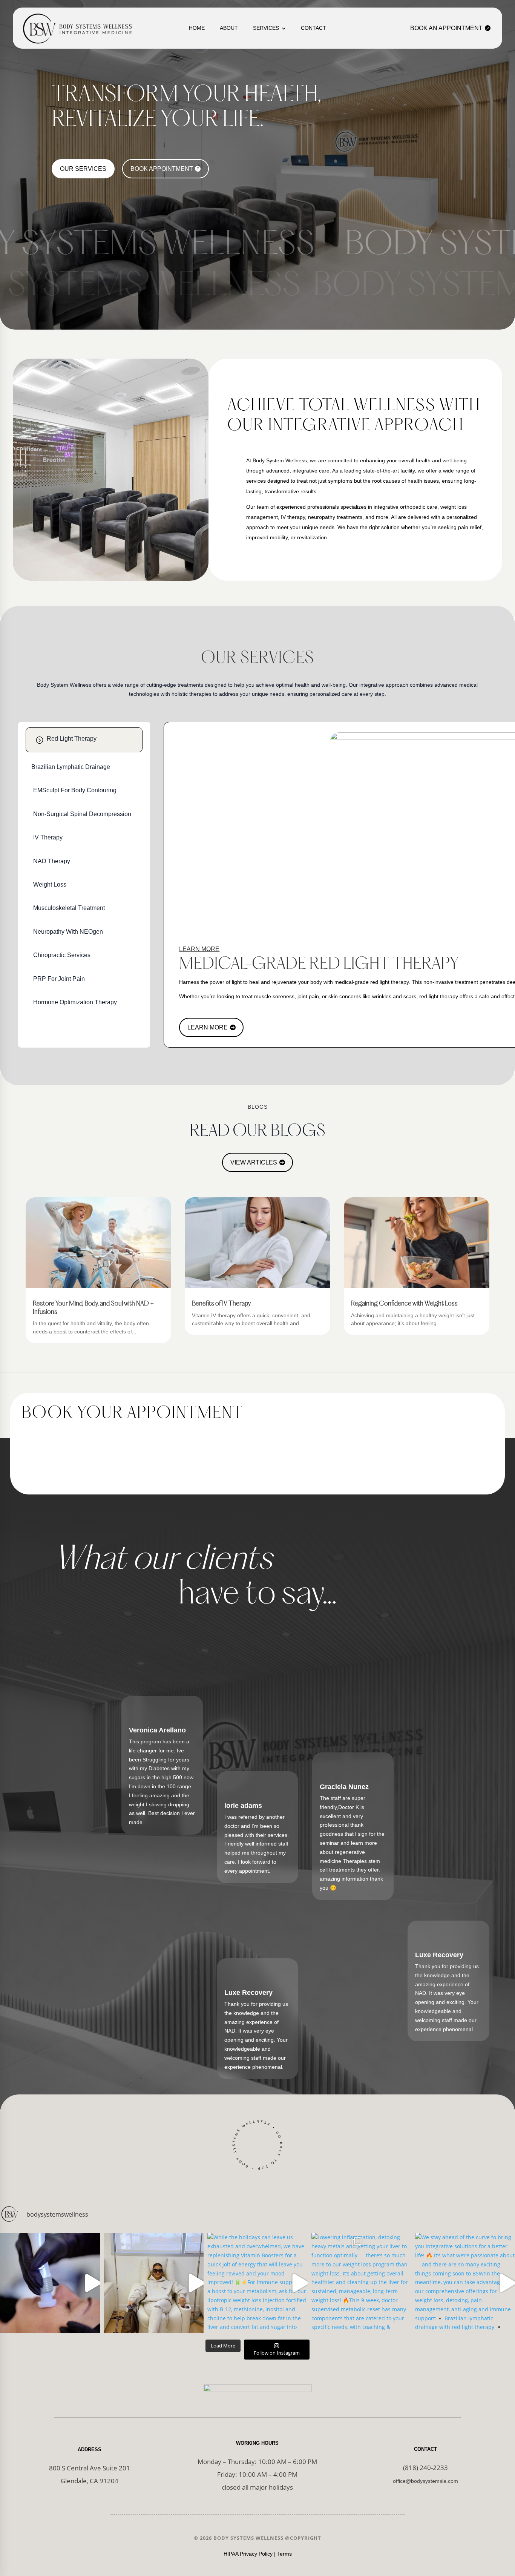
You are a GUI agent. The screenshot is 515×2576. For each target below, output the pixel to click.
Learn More (208, 1027)
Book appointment (162, 169)
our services (83, 169)
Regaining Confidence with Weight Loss (404, 1304)
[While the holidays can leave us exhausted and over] (257, 2283)
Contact (313, 28)
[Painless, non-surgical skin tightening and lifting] (50, 2283)
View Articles (254, 1162)
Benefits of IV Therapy (221, 1304)
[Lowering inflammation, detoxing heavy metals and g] (361, 2283)
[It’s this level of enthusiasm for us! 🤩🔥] (154, 2283)
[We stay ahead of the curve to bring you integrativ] (465, 2283)
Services (266, 28)
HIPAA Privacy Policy (248, 2554)
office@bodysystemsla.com (425, 2481)
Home (197, 28)
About (229, 28)
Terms (284, 2554)
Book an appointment (446, 28)
